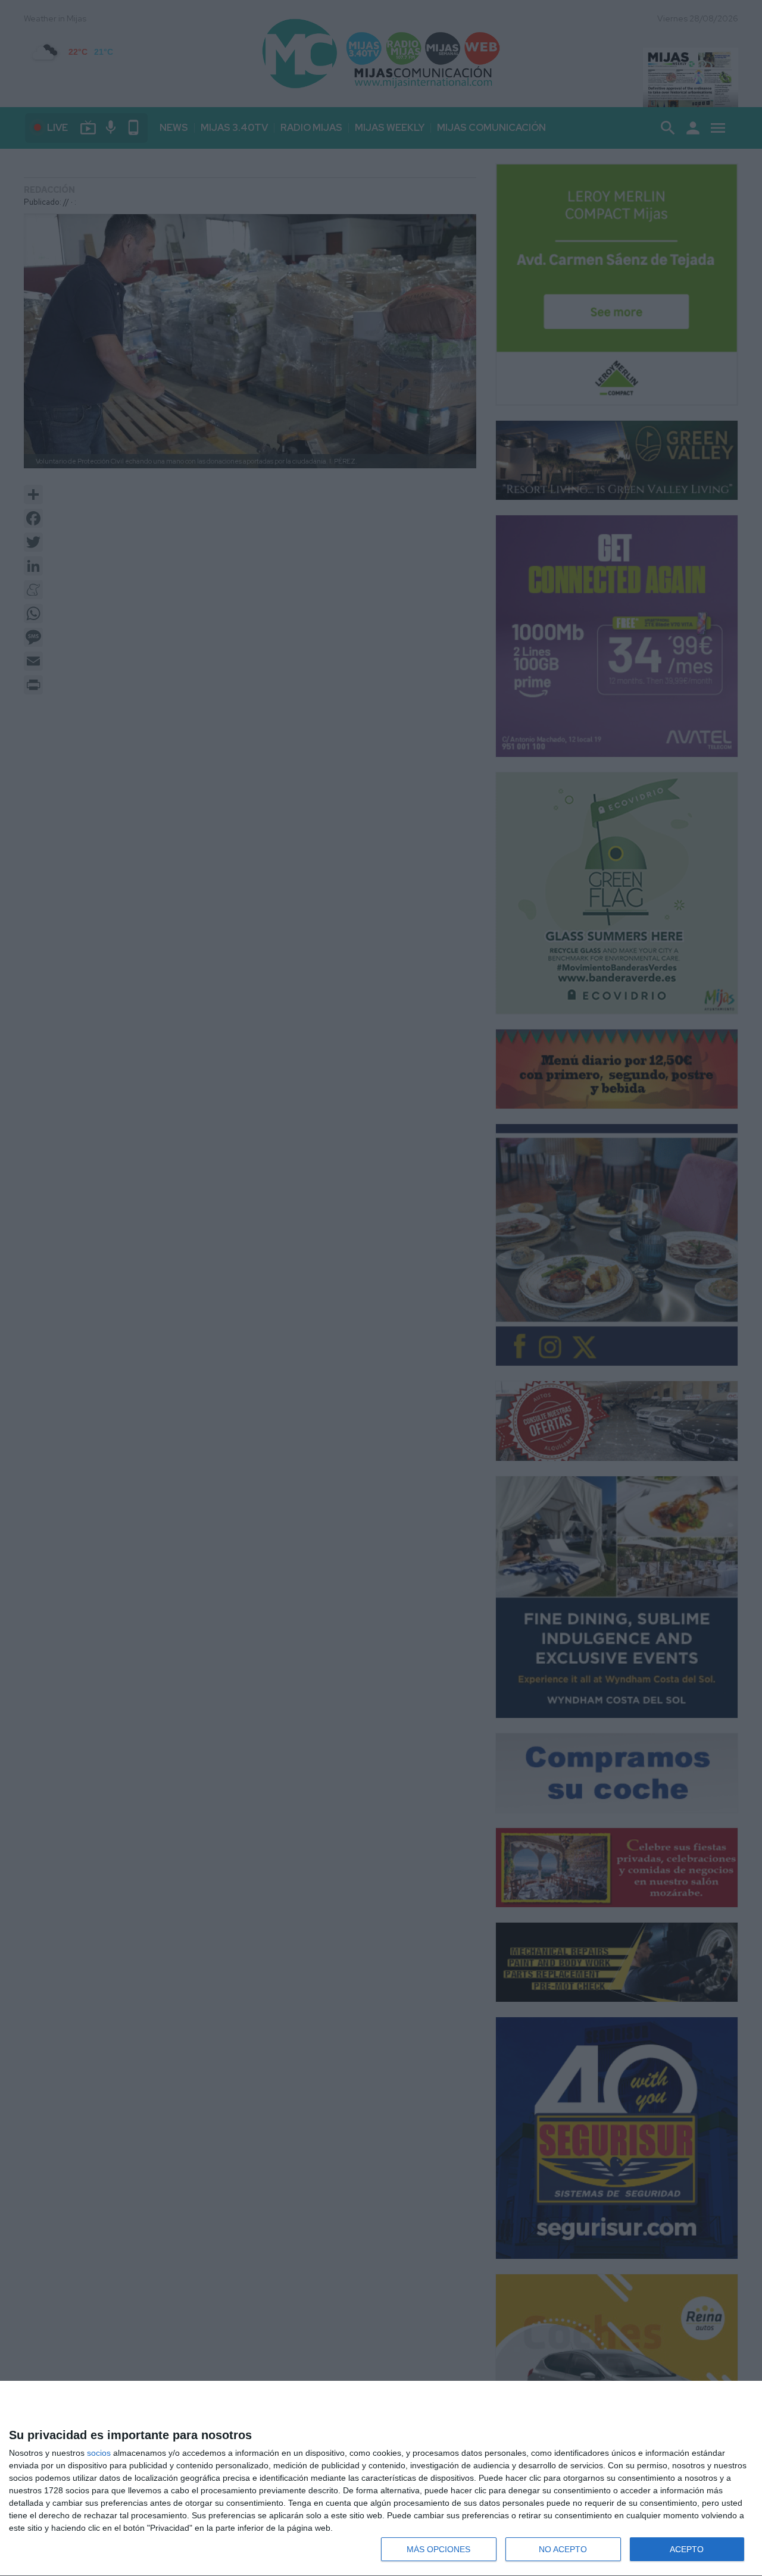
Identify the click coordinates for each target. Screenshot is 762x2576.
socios (99, 2453)
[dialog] (381, 2479)
